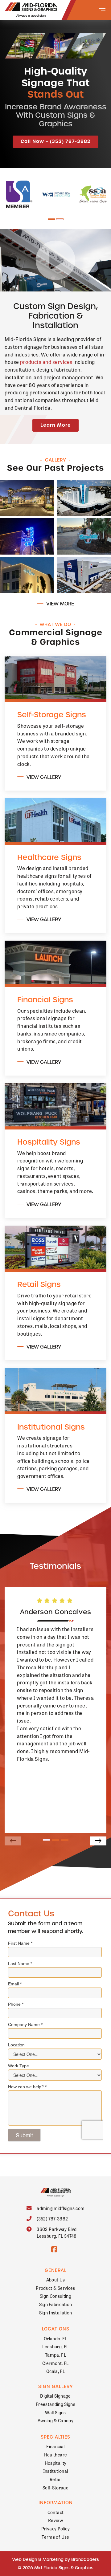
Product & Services (55, 2288)
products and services (46, 362)
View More (60, 604)
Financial (55, 2446)
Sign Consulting (55, 2296)
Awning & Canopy (55, 2420)
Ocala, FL (55, 2371)
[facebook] (54, 2249)
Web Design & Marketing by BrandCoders (55, 2560)
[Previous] (13, 1841)
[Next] (98, 1841)
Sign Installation (56, 2312)
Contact (55, 2512)
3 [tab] (65, 1840)
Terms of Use (55, 2537)
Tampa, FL (55, 2355)
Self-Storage (55, 2487)
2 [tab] (60, 220)
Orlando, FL (55, 2338)
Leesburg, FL (55, 2346)
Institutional (56, 2471)
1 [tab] (51, 220)
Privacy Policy (55, 2528)
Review (55, 2520)
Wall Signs (55, 2412)
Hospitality (56, 2463)
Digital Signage (55, 2396)
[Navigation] (102, 10)
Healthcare (56, 2454)
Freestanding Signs (55, 2404)
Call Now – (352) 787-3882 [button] (56, 141)
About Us (56, 2279)
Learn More (56, 425)
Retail (55, 2479)
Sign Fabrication (56, 2304)
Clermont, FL (55, 2363)
